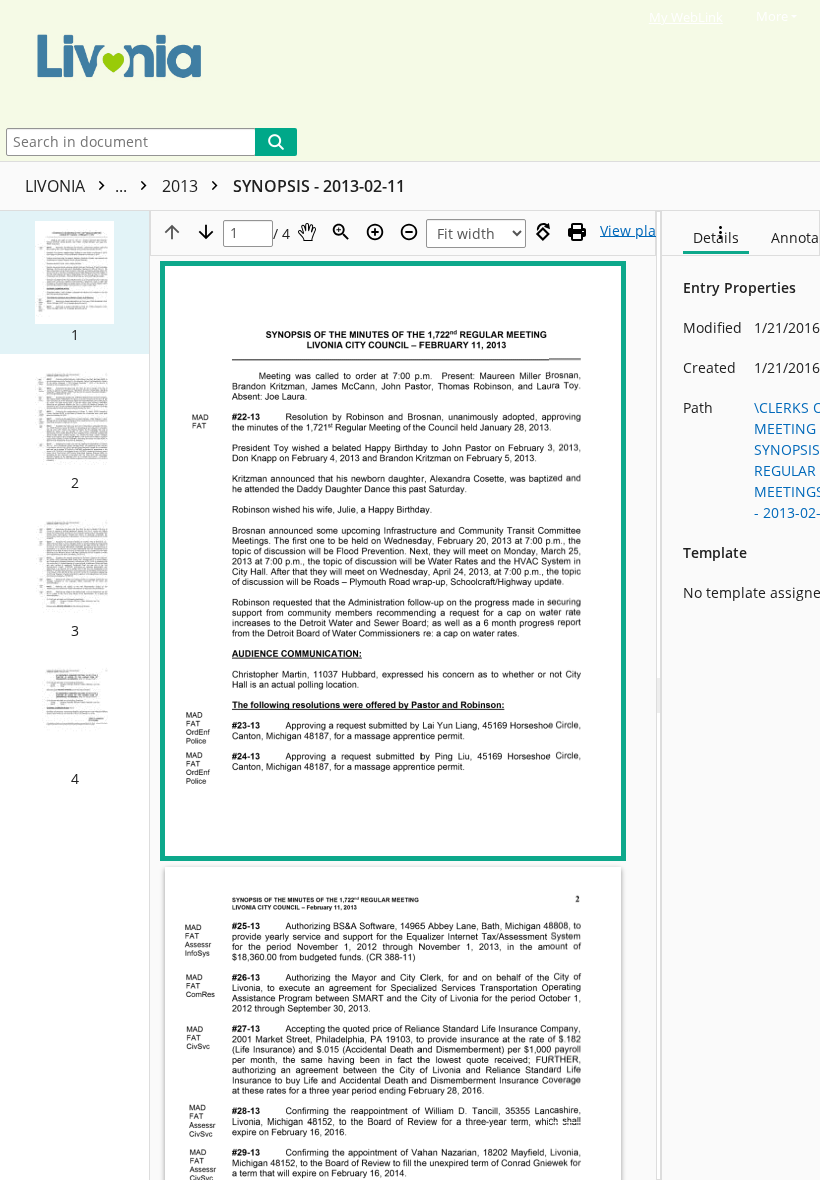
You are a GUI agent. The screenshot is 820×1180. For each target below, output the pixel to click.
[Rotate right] (543, 232)
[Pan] (307, 232)
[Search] (276, 142)
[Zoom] (341, 232)
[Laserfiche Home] (391, 61)
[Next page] (206, 232)
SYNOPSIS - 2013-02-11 (319, 186)
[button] (74, 282)
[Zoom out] (409, 232)
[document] (741, 695)
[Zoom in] (375, 232)
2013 (182, 186)
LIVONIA (78, 186)
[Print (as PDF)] (577, 232)
